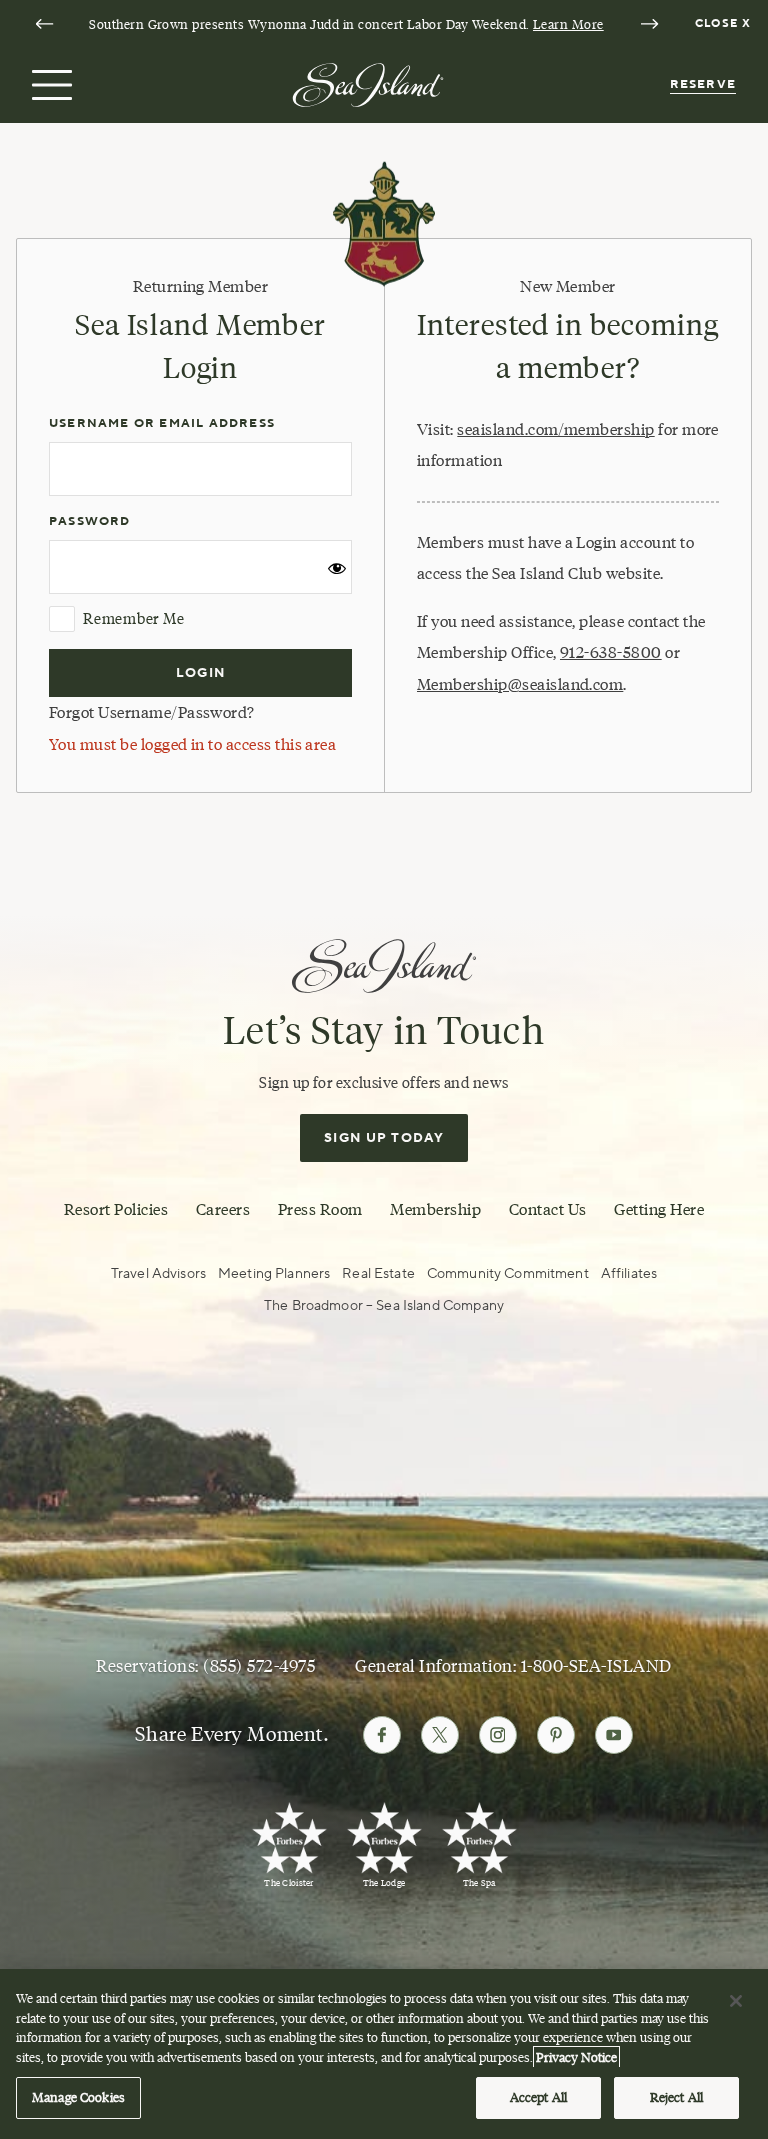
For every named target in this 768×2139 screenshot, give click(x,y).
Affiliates (629, 1273)
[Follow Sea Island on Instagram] (498, 1735)
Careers (223, 1209)
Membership (435, 1209)
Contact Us (548, 1209)
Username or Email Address (162, 423)
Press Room (320, 1209)
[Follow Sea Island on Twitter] (440, 1735)
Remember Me (133, 619)
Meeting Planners (274, 1273)
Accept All (538, 2097)
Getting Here (659, 1209)
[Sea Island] (368, 83)
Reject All (676, 2097)
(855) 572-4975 (259, 1666)
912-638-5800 (611, 652)
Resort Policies (116, 1209)
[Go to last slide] (44, 24)
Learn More (568, 24)
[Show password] (337, 574)
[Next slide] (649, 24)
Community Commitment (508, 1273)
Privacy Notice (576, 2057)
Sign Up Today (384, 1138)
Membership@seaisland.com (520, 684)
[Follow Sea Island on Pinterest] (556, 1735)
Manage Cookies (78, 2097)
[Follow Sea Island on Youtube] (614, 1735)
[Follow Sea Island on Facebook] (382, 1735)
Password (90, 521)
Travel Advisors (158, 1273)
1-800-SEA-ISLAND (596, 1666)
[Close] (736, 2001)
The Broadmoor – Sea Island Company (384, 1305)
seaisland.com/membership (555, 429)
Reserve (703, 84)
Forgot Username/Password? (152, 712)
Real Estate (378, 1273)
